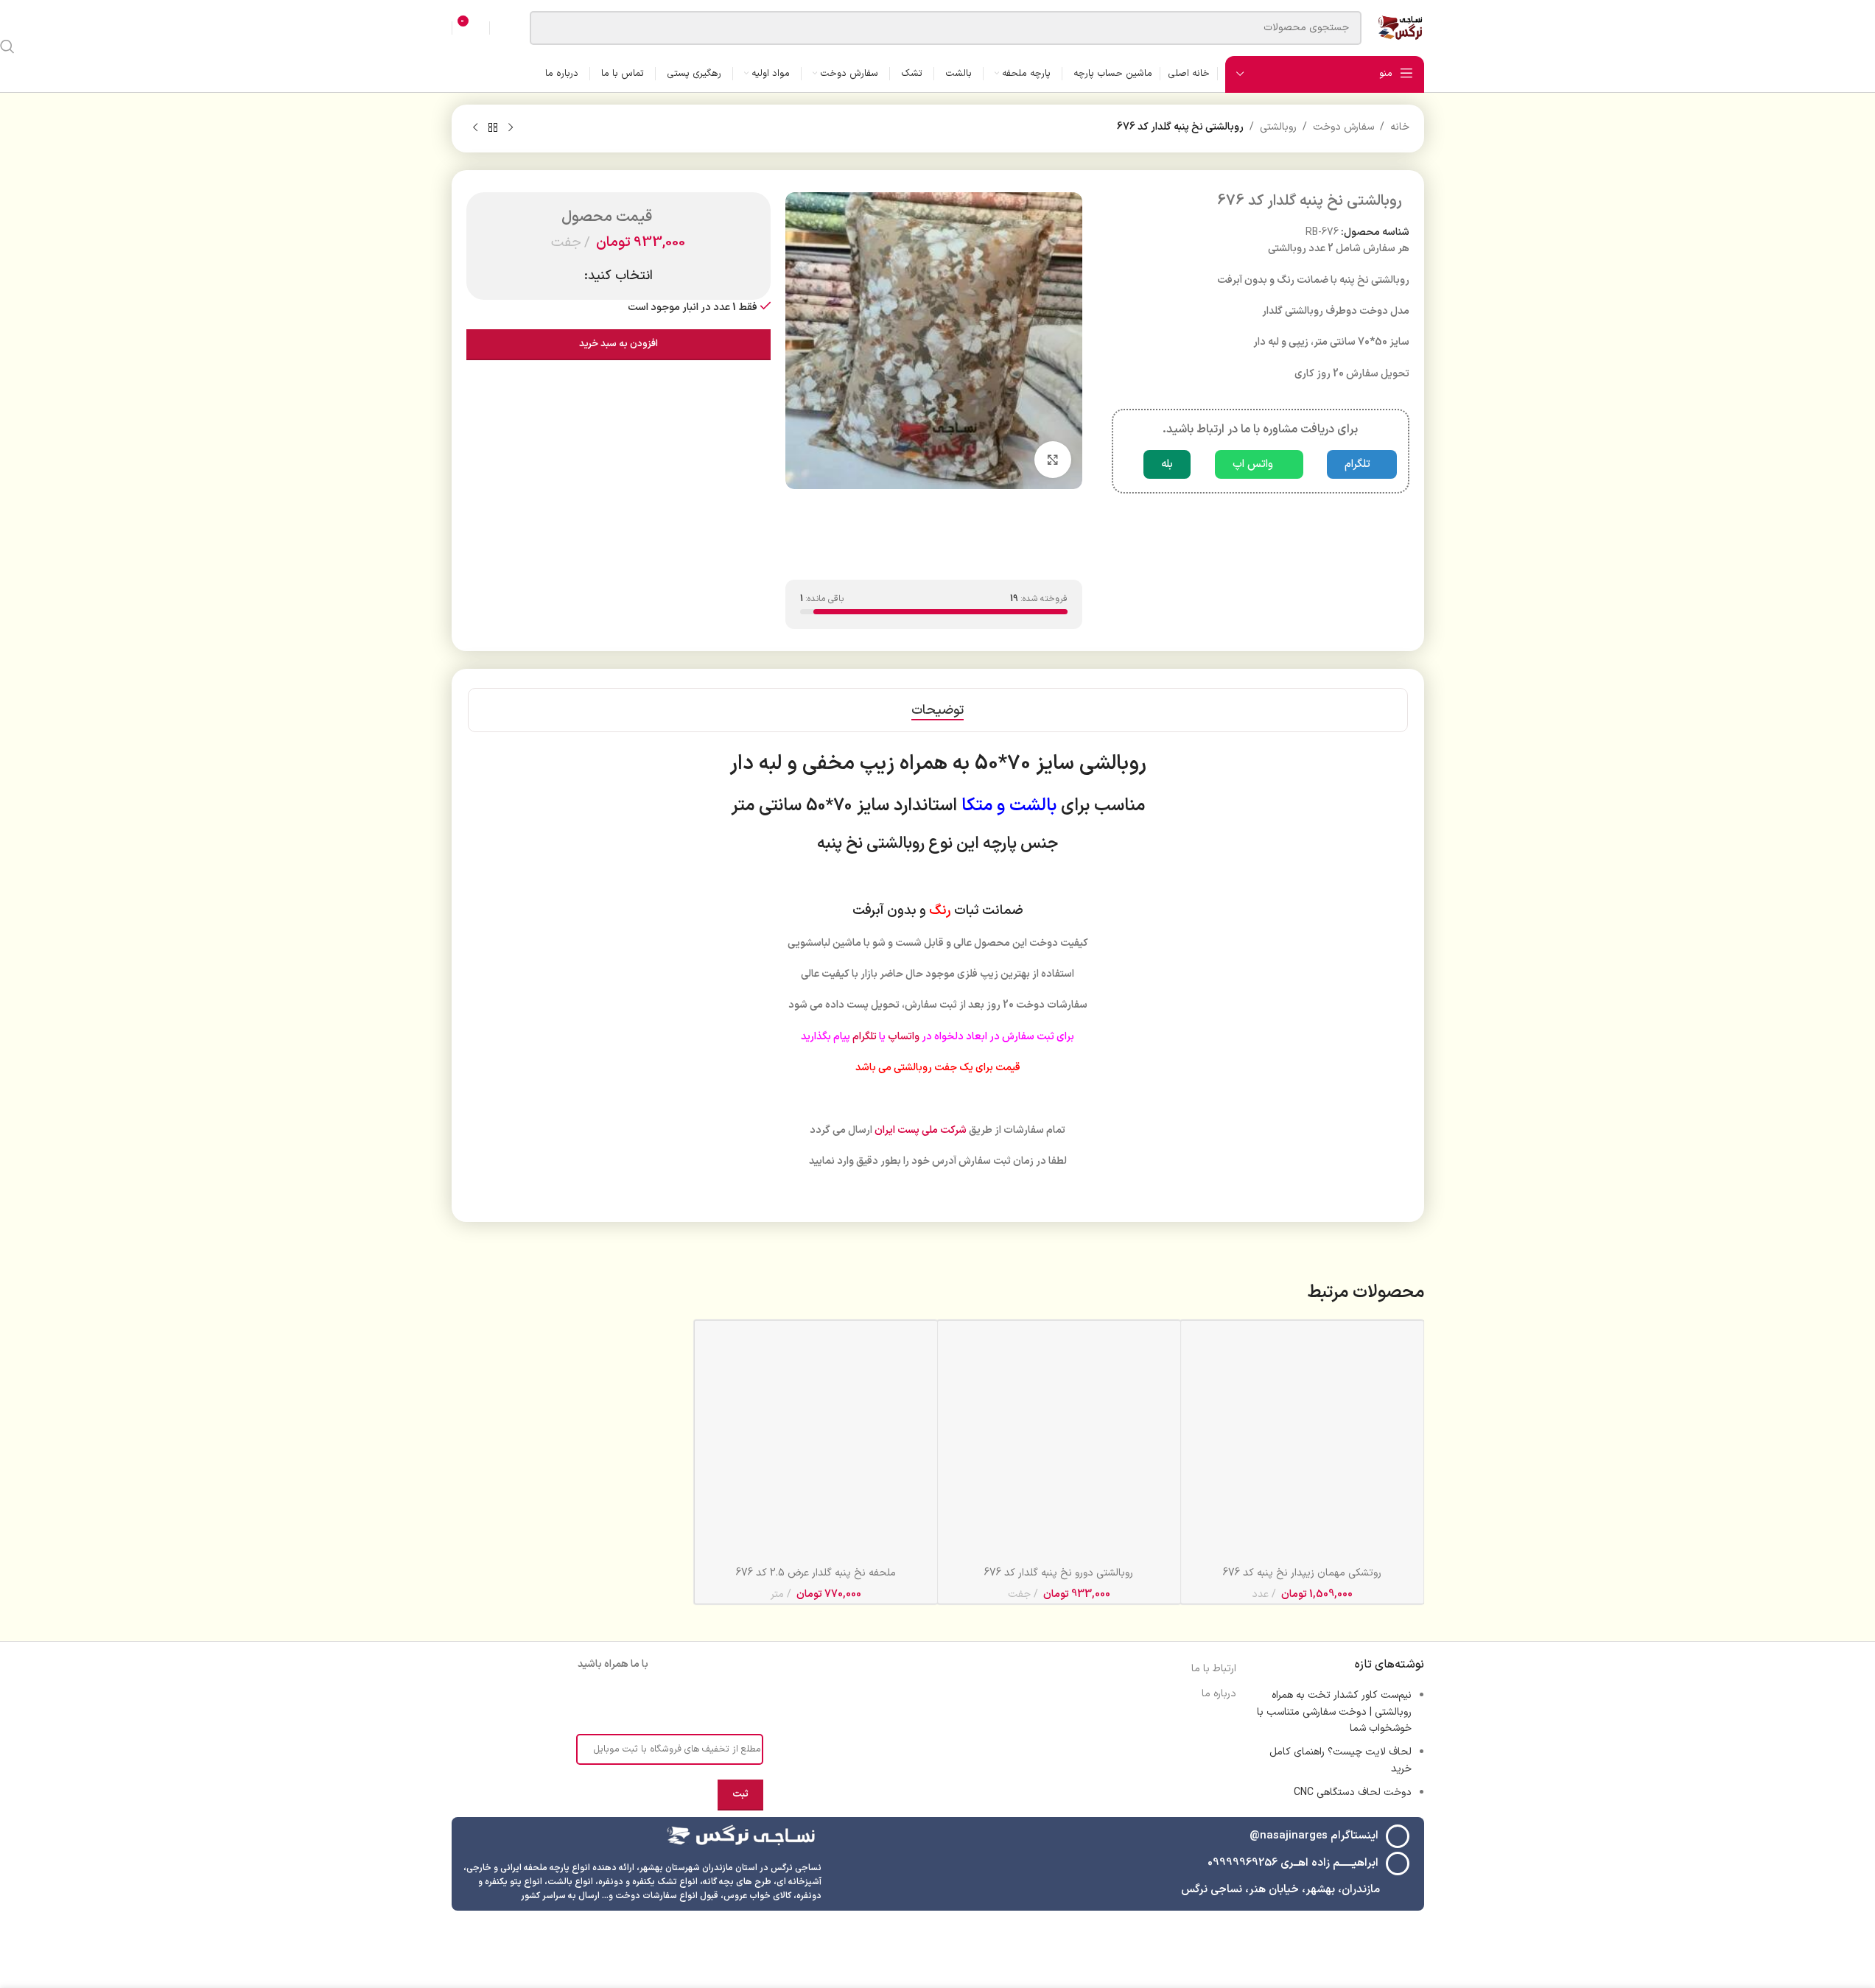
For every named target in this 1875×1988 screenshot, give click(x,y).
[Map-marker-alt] (551, 1703)
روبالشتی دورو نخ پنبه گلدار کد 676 (1059, 1573)
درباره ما (1219, 1694)
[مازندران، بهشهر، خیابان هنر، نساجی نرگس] (1398, 1890)
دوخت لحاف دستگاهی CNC (1353, 1792)
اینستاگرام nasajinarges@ (1314, 1836)
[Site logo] (1400, 27)
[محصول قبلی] (511, 128)
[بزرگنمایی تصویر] (1053, 460)
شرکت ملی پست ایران (921, 1130)
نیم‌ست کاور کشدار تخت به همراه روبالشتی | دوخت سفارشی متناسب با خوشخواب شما (1334, 1712)
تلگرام (865, 1037)
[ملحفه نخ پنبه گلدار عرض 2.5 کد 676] (816, 1442)
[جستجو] (7, 46)
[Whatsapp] (592, 1703)
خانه (1400, 127)
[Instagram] (675, 1703)
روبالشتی (1278, 127)
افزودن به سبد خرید (618, 344)
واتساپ (904, 1037)
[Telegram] (634, 1703)
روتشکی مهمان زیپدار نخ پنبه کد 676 (1302, 1573)
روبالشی (1113, 764)
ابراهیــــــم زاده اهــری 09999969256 (1293, 1863)
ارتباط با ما (1214, 1669)
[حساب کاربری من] (506, 28)
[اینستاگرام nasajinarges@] (1398, 1836)
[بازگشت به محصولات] (493, 128)
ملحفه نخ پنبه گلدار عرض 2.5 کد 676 (816, 1573)
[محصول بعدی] (475, 128)
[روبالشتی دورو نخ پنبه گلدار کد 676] (1059, 1442)
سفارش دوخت (1343, 127)
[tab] (937, 710)
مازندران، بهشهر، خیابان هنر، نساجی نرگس (1280, 1890)
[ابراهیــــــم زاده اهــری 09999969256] (1398, 1864)
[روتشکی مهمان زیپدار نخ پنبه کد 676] (1302, 1442)
